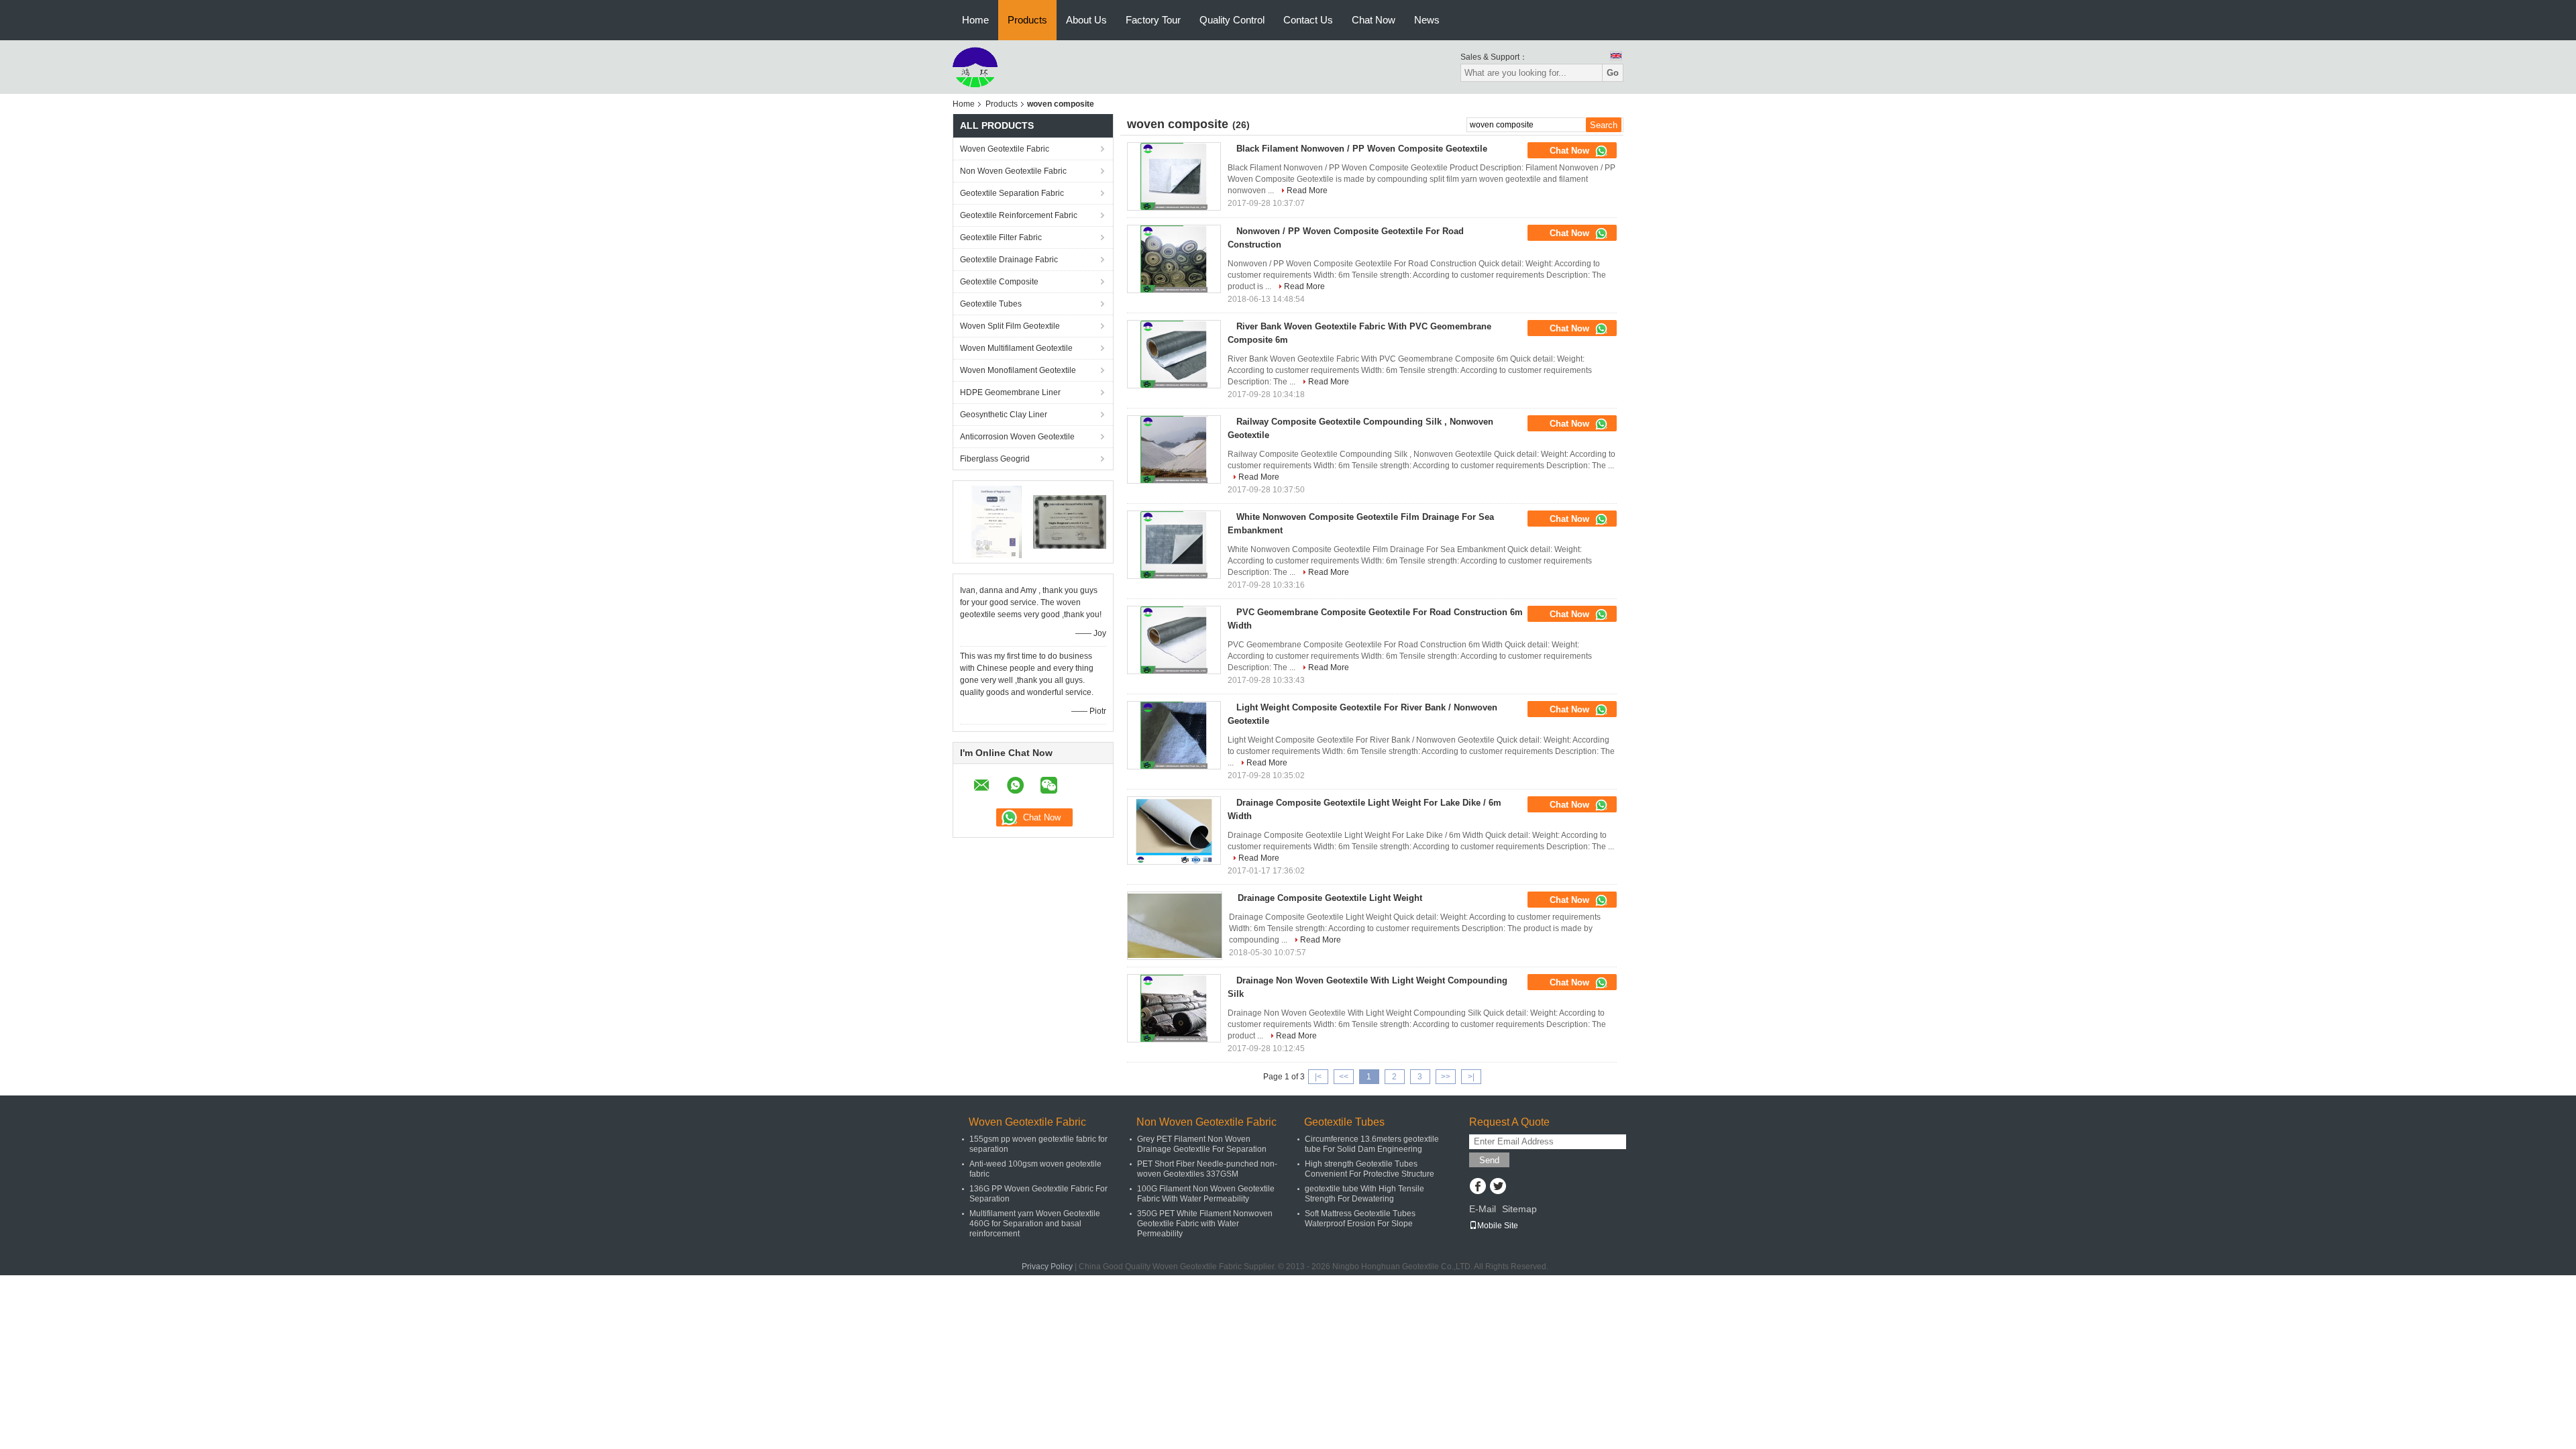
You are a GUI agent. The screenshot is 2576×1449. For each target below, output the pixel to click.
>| (1471, 1077)
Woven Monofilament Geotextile (1018, 370)
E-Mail (1483, 1209)
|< (1318, 1077)
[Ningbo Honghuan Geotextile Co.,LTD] (975, 66)
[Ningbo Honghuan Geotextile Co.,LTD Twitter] (1498, 1187)
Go (1613, 73)
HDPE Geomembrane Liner (1010, 392)
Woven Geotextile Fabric (1005, 149)
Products (1027, 20)
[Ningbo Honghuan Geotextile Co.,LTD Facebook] (1478, 1187)
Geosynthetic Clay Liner (1004, 415)
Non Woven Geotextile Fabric (1013, 171)
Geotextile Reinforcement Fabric (1019, 215)
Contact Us (1308, 20)
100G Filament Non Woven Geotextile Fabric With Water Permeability (1206, 1194)
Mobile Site (1498, 1226)
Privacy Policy (1047, 1267)
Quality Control (1232, 20)
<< (1344, 1077)
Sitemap (1519, 1209)
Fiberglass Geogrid (995, 459)
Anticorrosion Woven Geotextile (1017, 437)
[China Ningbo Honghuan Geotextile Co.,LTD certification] (997, 521)
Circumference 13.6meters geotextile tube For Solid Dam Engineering (1372, 1144)
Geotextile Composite (999, 282)
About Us (1086, 20)
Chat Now (1374, 20)
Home (975, 20)
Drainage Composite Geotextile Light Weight (1330, 898)
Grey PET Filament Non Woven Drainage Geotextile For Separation (1202, 1144)
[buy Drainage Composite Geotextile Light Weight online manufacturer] (1175, 926)
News (1427, 20)
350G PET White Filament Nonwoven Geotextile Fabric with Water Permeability (1205, 1224)
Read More (1307, 191)
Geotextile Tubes (991, 304)
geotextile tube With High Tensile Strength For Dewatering (1364, 1194)
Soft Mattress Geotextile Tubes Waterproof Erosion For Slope (1360, 1219)
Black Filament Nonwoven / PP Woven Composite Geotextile (1362, 149)
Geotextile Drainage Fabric (1009, 260)
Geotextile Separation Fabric (1012, 193)
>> (1446, 1077)
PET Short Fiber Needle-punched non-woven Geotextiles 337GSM (1207, 1169)
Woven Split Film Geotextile (1010, 326)
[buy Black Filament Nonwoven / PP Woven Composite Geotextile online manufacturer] (1174, 176)
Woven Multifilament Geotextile (1016, 348)
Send (1489, 1160)
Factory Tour (1153, 20)
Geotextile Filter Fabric (1001, 237)
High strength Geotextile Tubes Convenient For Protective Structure (1370, 1169)
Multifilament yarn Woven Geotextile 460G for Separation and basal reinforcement (1035, 1224)
